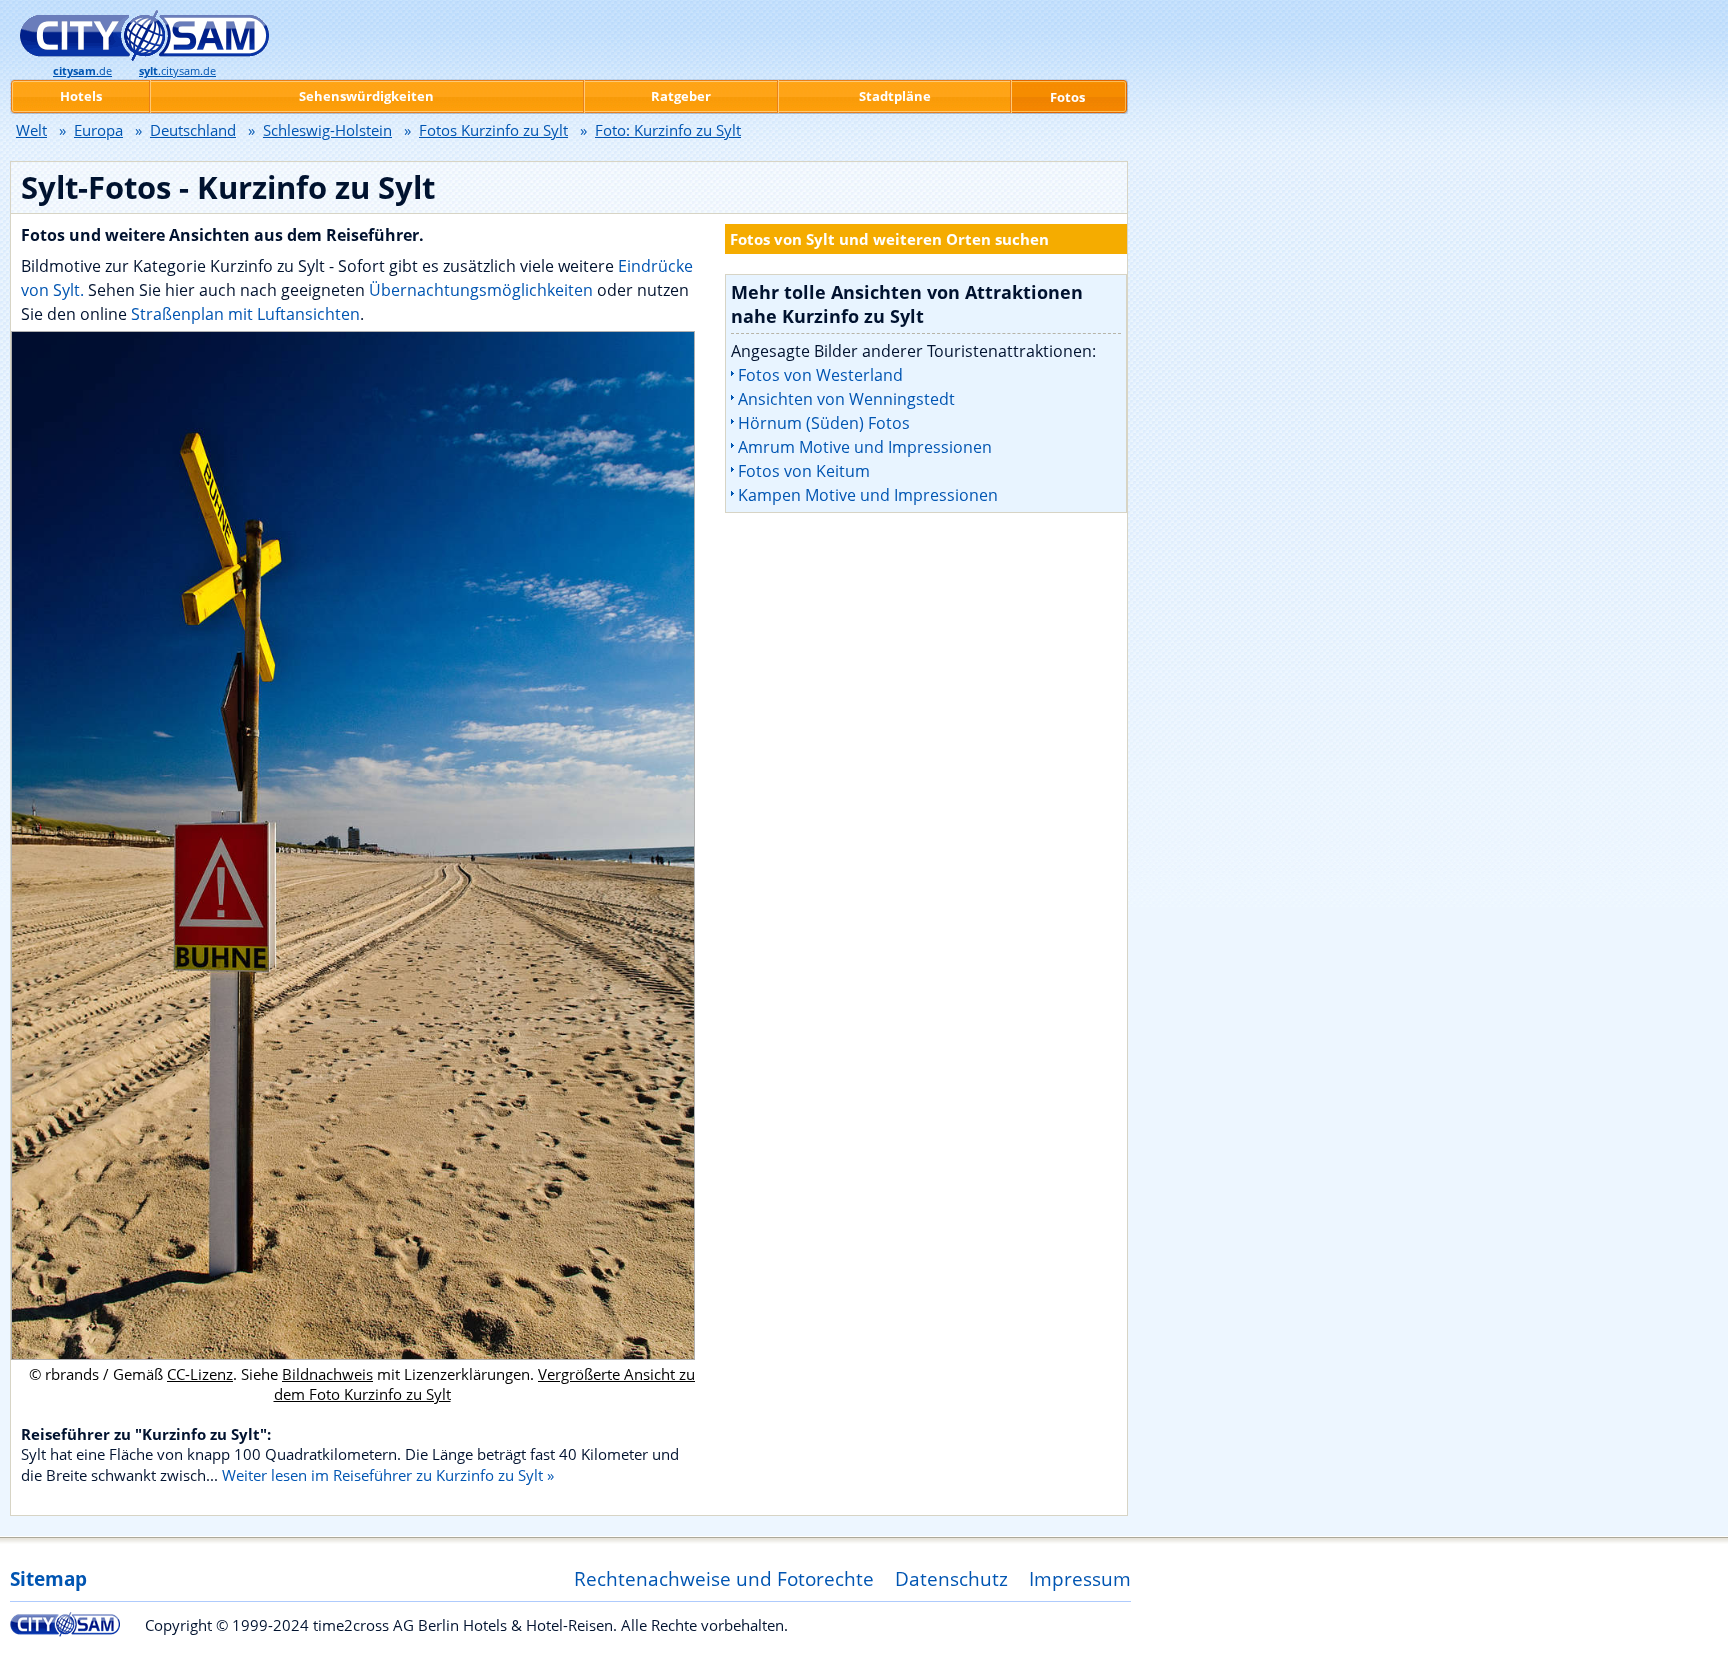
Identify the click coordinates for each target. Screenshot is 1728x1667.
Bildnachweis (327, 1374)
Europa (98, 130)
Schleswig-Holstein (327, 130)
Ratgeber (681, 96)
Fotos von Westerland (820, 375)
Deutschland (193, 130)
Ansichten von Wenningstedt (846, 399)
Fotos (1067, 97)
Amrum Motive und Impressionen (865, 447)
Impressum (1080, 1578)
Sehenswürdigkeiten (366, 96)
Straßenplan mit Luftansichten (245, 314)
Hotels (81, 96)
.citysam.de (177, 71)
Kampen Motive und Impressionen (868, 495)
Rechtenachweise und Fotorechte (724, 1578)
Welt (31, 130)
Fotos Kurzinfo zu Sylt (493, 130)
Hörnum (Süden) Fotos (824, 423)
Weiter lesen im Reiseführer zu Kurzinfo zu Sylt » (388, 1475)
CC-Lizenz (200, 1374)
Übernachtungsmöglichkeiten (483, 290)
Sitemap (48, 1578)
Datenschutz (951, 1578)
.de (82, 71)
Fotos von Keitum (804, 471)
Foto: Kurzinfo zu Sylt (668, 130)
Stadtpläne (895, 96)
